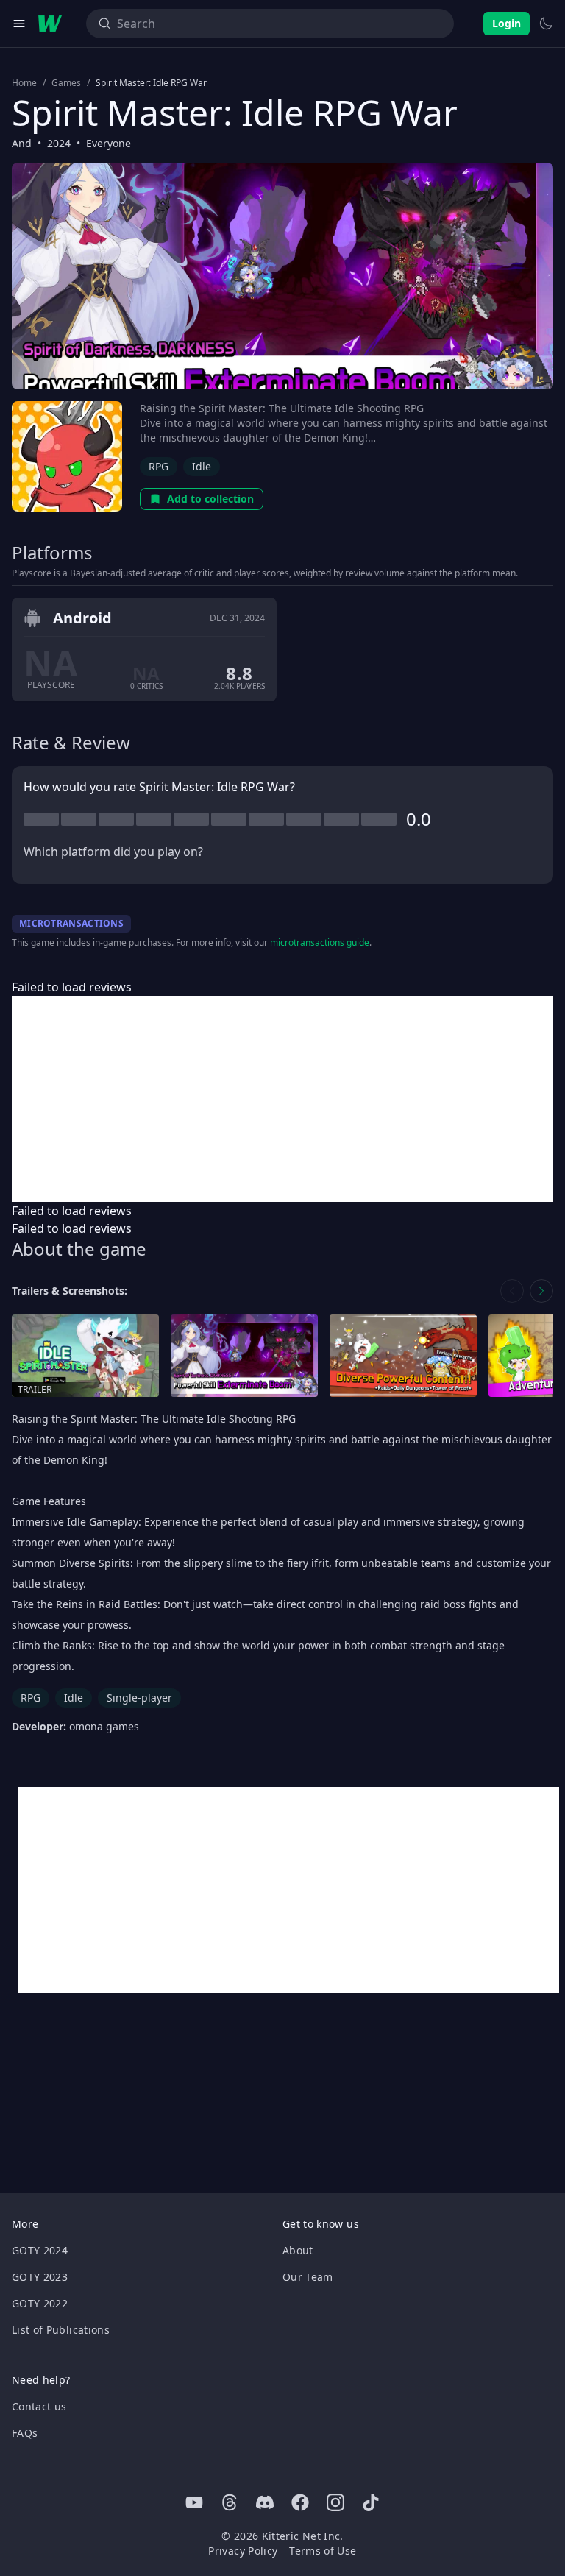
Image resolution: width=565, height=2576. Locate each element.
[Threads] (230, 2502)
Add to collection (210, 499)
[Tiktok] (371, 2502)
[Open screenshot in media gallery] (244, 1356)
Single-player (139, 1698)
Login (507, 23)
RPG (159, 466)
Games (66, 83)
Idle (202, 466)
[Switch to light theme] (546, 24)
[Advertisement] (282, 1099)
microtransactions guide (320, 942)
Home (24, 83)
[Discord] (265, 2502)
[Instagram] (335, 2502)
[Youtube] (194, 2502)
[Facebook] (300, 2502)
